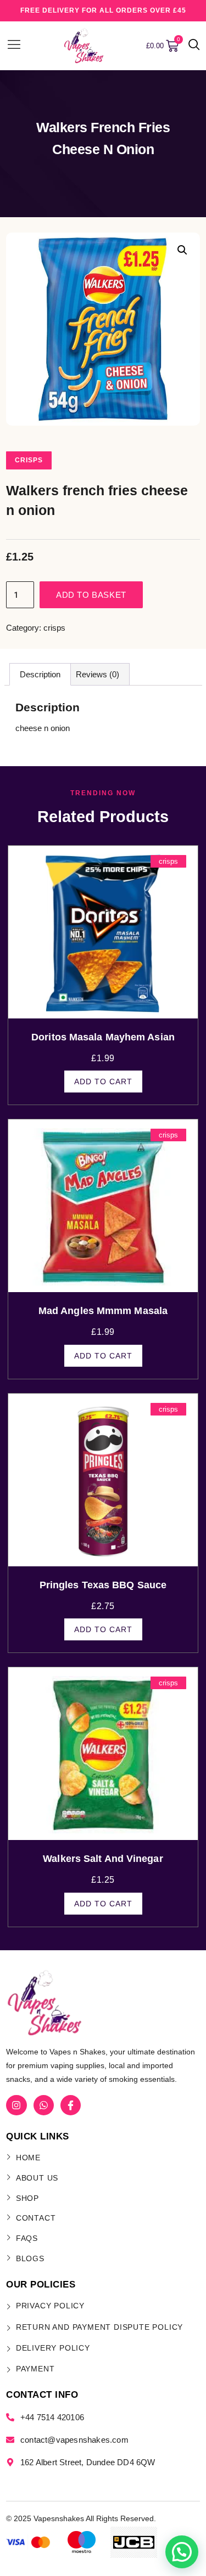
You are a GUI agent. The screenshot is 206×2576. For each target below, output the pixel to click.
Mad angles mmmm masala (103, 1311)
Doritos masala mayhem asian (103, 1037)
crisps (29, 460)
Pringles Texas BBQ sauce (103, 1585)
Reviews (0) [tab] (98, 674)
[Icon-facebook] (71, 2105)
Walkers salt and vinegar (103, 1859)
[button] (194, 46)
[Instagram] (16, 2105)
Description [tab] (40, 674)
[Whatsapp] (44, 2105)
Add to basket (91, 595)
